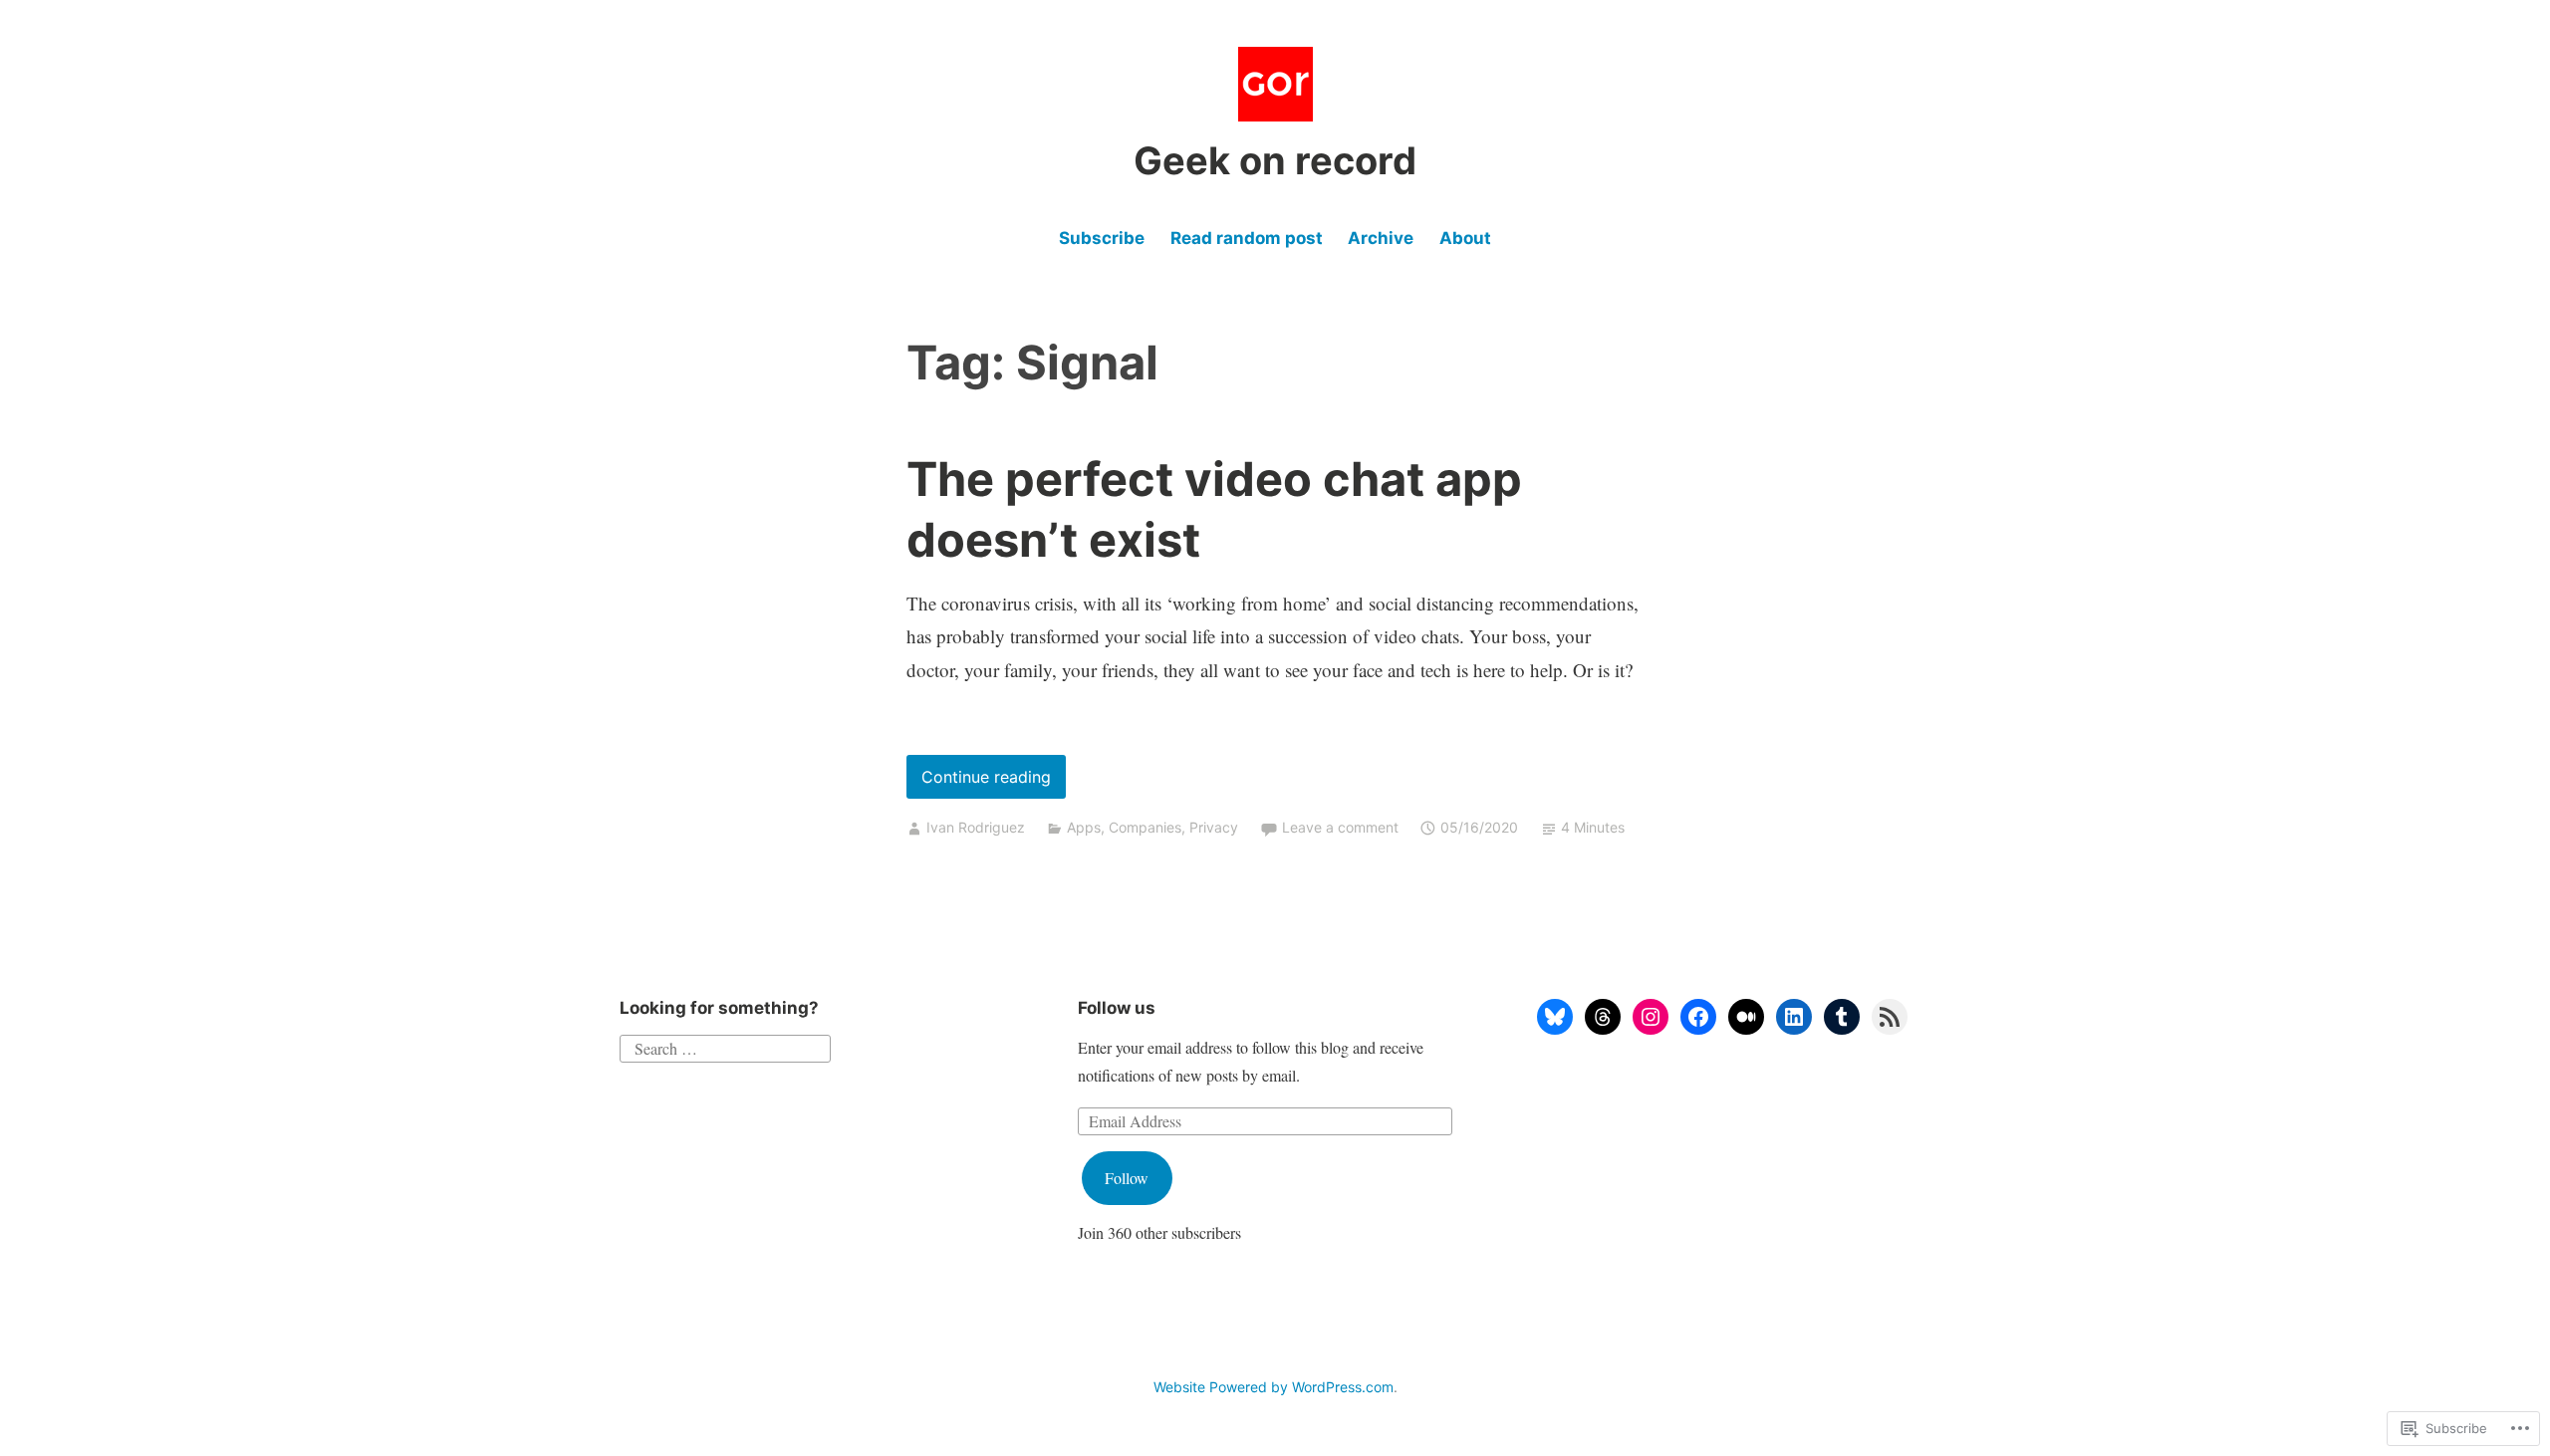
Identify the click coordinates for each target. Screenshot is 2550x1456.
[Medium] (1746, 1017)
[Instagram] (1651, 1017)
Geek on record (1275, 160)
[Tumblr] (1842, 1017)
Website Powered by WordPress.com (1274, 1387)
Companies (1145, 827)
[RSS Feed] (1890, 1017)
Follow (1127, 1178)
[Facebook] (1698, 1017)
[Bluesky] (1555, 1017)
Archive (1381, 238)
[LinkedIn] (1794, 1017)
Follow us (1117, 1008)
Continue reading (979, 782)
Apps (1084, 827)
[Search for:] (725, 1046)
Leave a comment (1340, 827)
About (1465, 238)
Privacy (1214, 827)
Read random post (1247, 238)
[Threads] (1603, 1017)
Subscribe (1102, 238)
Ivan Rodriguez (976, 827)
